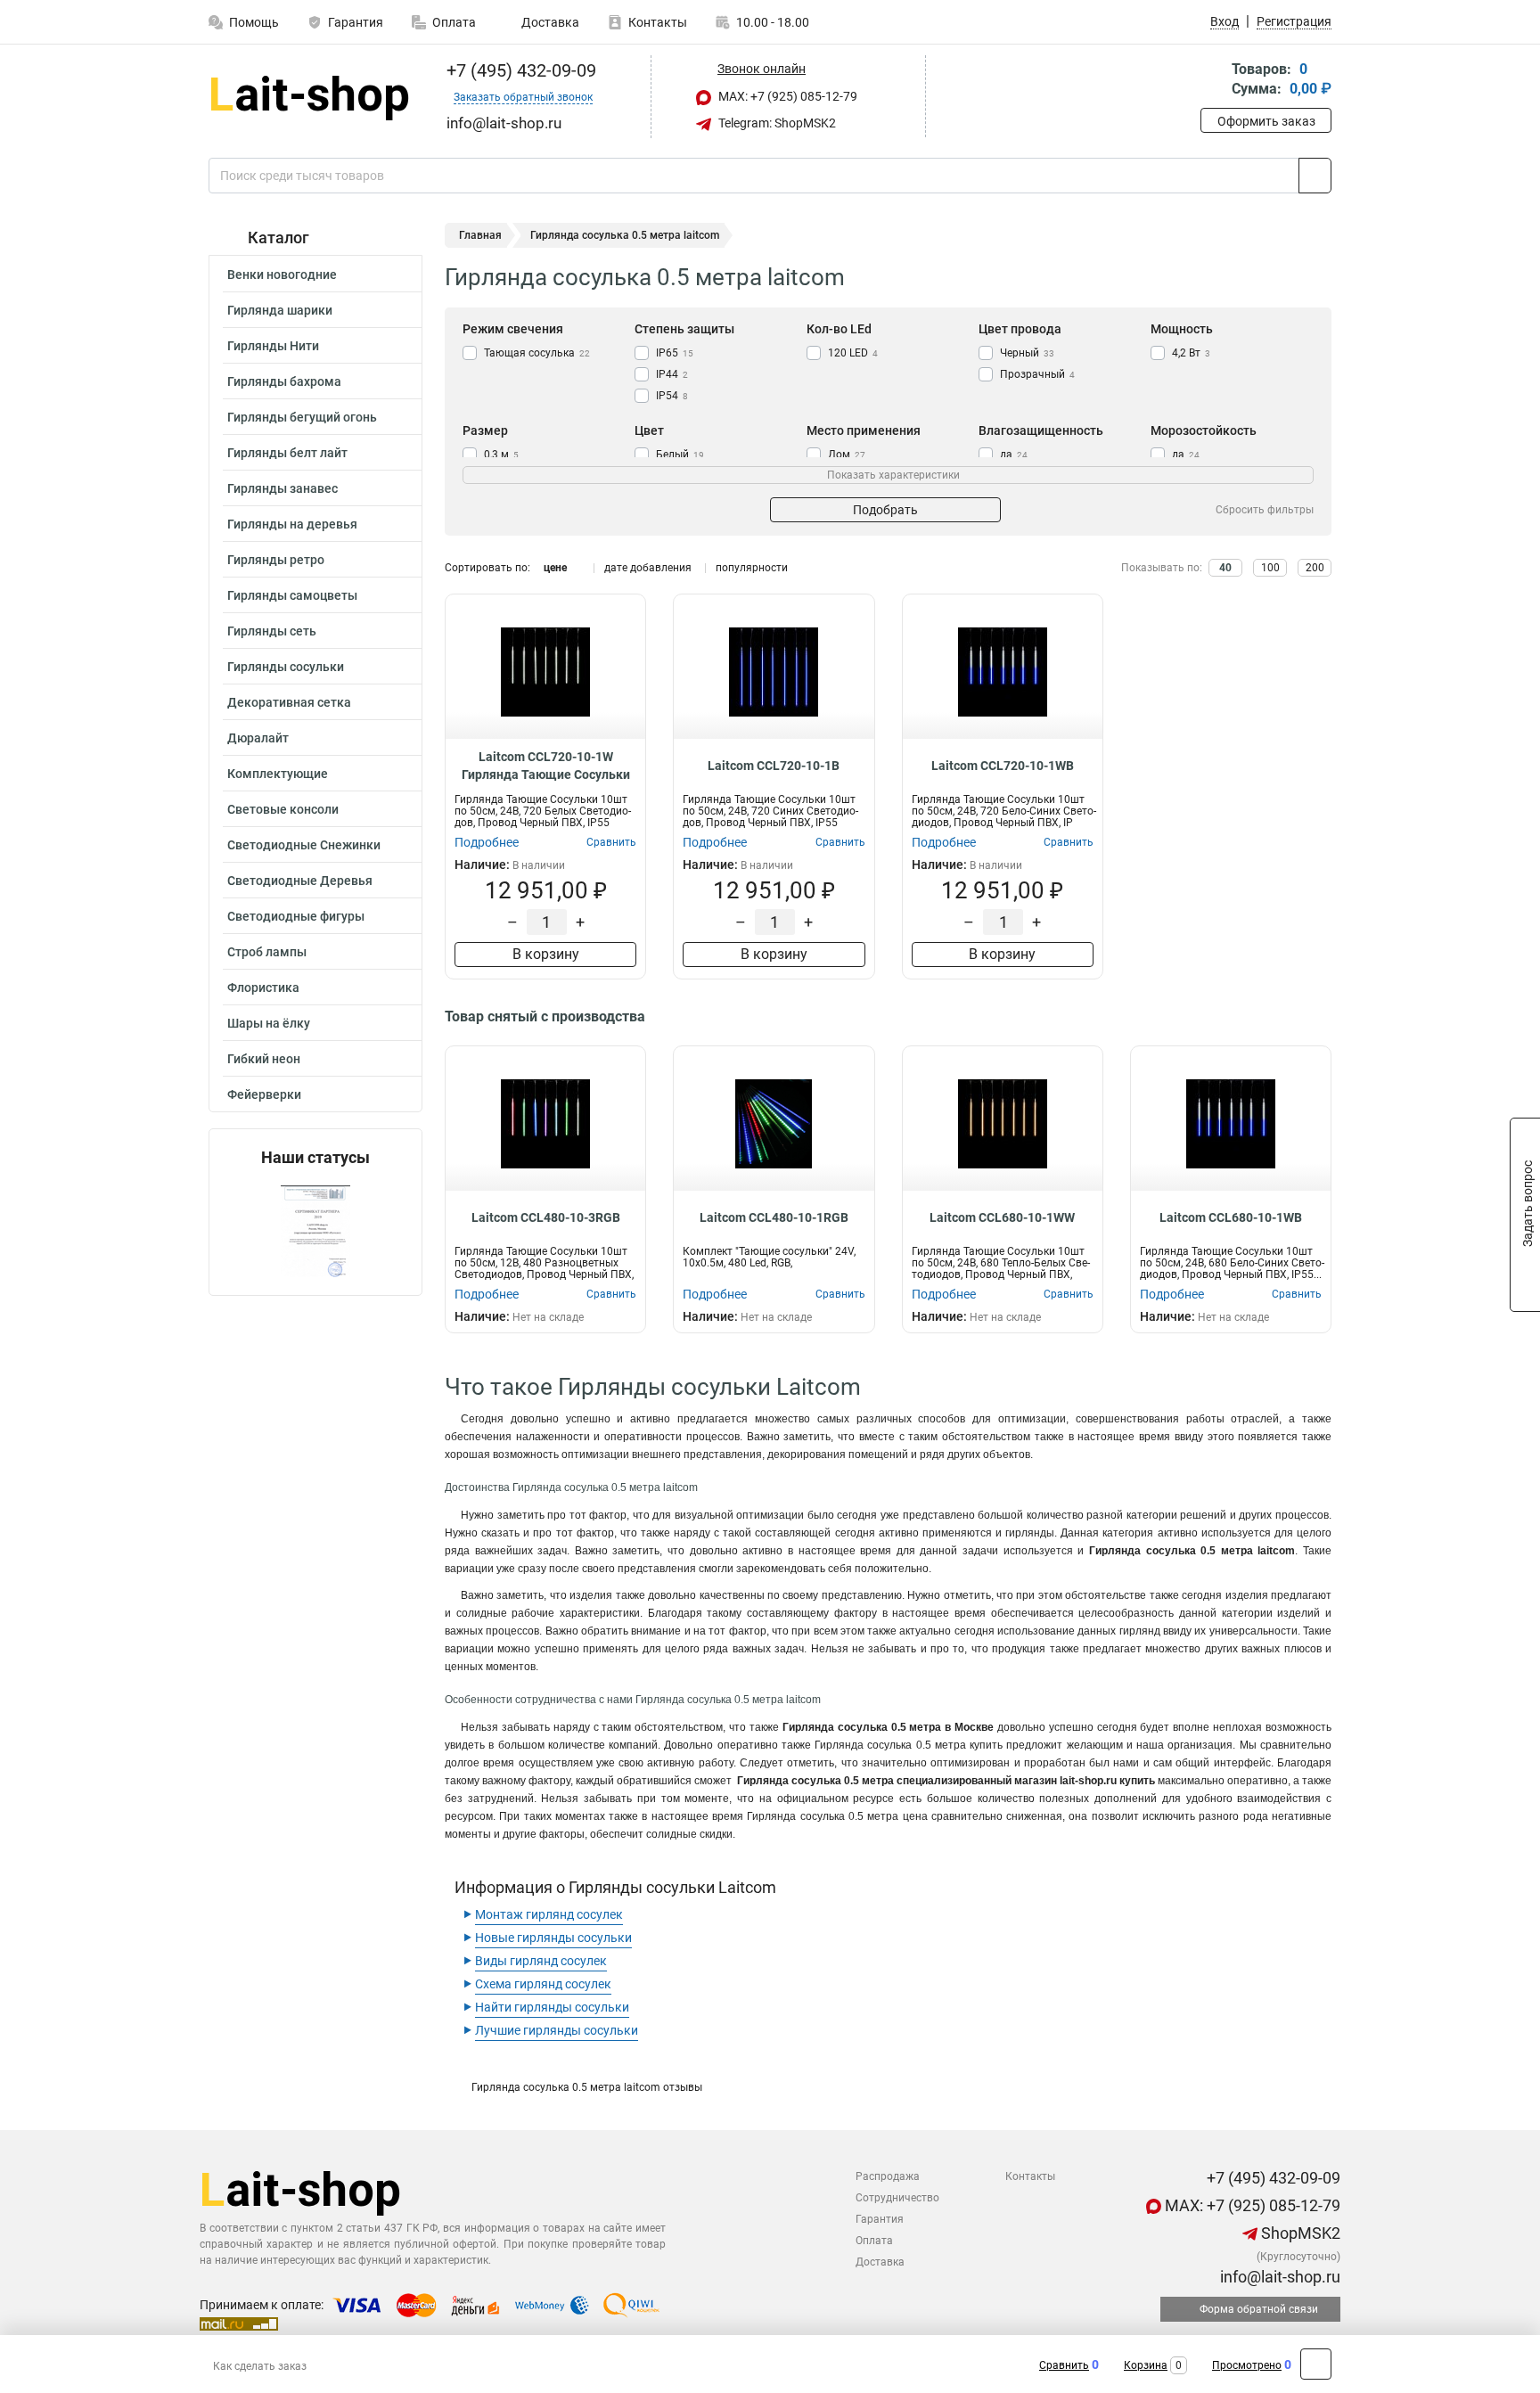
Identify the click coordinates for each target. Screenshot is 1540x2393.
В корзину (546, 954)
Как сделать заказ (260, 2366)
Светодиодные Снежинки (304, 845)
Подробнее (487, 842)
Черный (1027, 353)
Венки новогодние (282, 275)
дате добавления (648, 568)
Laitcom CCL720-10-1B (774, 766)
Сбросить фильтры (1265, 510)
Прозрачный (1037, 374)
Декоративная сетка (289, 702)
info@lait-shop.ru (1278, 2277)
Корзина (1146, 2365)
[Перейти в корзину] (1213, 81)
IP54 (672, 396)
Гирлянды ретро (276, 560)
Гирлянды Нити (273, 346)
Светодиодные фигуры (296, 916)
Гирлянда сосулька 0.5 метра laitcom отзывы (587, 2087)
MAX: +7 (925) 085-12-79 (786, 96)
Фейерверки (264, 1094)
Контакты (658, 22)
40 (1225, 568)
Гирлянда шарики (280, 310)
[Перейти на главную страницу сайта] (309, 97)
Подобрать (885, 510)
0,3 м (501, 455)
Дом (847, 455)
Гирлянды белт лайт (287, 453)
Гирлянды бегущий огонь (302, 417)
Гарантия (356, 22)
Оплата (454, 22)
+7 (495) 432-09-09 (519, 70)
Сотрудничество (897, 2198)
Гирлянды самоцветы (292, 595)
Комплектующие (278, 774)
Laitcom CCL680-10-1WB (1231, 1217)
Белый (680, 455)
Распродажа (888, 2176)
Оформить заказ (1266, 121)
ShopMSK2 (1299, 2233)
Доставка (549, 22)
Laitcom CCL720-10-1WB (1003, 766)
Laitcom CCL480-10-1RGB (774, 1217)
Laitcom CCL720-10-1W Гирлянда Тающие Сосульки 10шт (546, 766)
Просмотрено (1247, 2365)
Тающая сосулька (537, 353)
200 (1315, 568)
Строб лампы (267, 952)
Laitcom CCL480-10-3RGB (546, 1217)
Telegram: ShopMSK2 (776, 123)
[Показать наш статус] (315, 1231)
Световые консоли (283, 809)
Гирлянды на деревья (292, 524)
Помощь (254, 22)
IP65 (675, 353)
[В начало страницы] (1316, 2364)
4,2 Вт (1191, 353)
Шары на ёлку (269, 1023)
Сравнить (1064, 2365)
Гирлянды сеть (272, 631)
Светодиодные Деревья (300, 881)
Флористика (263, 988)
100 (1270, 568)
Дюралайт (258, 738)
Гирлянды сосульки (286, 667)
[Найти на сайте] (1315, 176)
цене (555, 568)
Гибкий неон (264, 1059)
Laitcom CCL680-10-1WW (1002, 1217)
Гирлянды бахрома (284, 381)
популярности (752, 568)
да (1014, 455)
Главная (480, 235)
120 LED (853, 353)
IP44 (672, 374)
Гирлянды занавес (283, 488)
